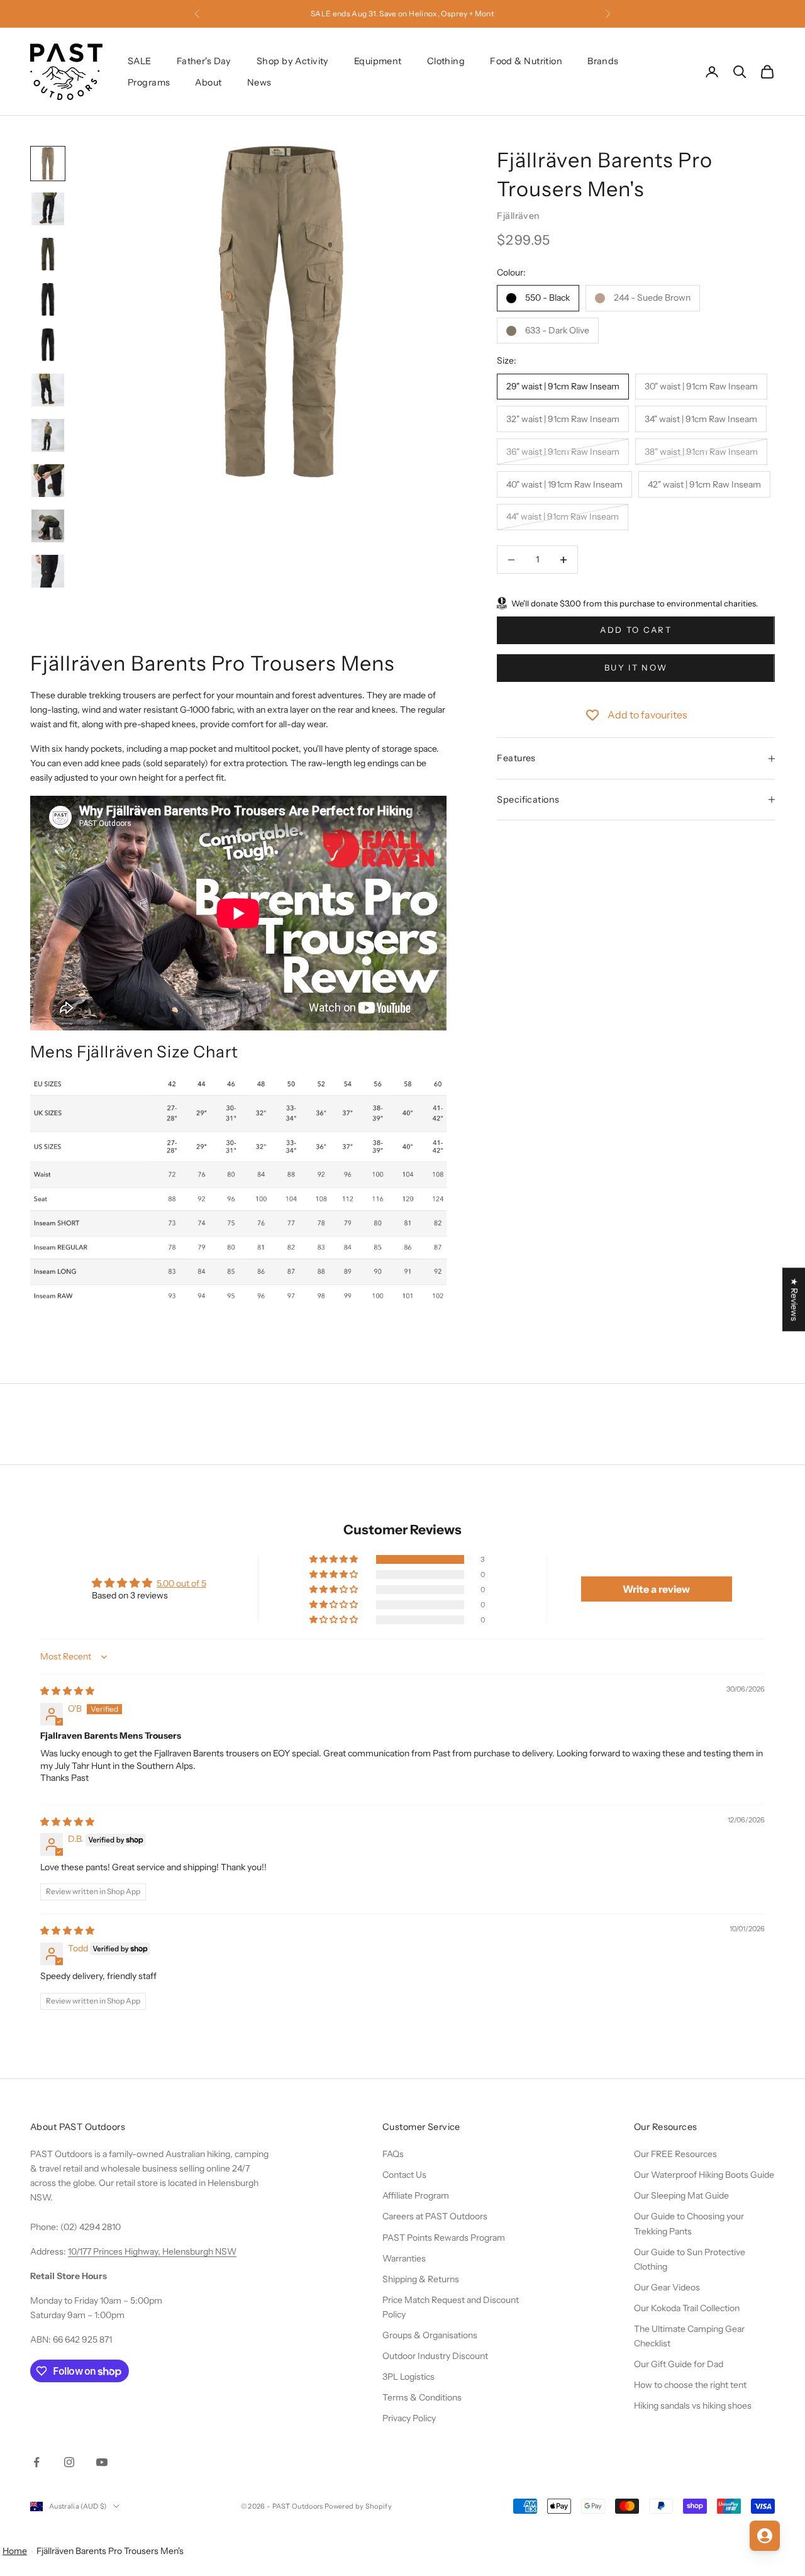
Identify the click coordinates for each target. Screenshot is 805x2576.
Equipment (378, 61)
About (208, 82)
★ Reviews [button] (794, 1299)
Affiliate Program (416, 2195)
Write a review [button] (656, 1589)
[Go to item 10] (48, 571)
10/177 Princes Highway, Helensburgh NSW (152, 2251)
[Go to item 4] (48, 299)
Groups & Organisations (430, 2335)
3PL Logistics (408, 2377)
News (259, 82)
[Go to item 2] (48, 209)
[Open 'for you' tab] (765, 2536)
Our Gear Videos (667, 2287)
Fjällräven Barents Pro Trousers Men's (110, 2551)
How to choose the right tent (690, 2385)
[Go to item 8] (48, 481)
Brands (603, 61)
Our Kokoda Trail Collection (687, 2308)
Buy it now (636, 668)
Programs (149, 82)
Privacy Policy (409, 2418)
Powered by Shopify (358, 2506)
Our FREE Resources (675, 2154)
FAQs (393, 2154)
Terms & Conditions (422, 2397)
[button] (335, 1559)
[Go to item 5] (48, 345)
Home (15, 2551)
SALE (140, 61)
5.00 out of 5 (181, 1583)
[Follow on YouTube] (102, 2462)
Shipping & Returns (421, 2279)
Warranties (404, 2258)
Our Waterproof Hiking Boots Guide (704, 2175)
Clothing (446, 61)
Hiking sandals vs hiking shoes (693, 2406)
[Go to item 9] (48, 526)
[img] (67, 1691)
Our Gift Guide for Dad (679, 2364)
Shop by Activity (293, 61)
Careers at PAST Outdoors (435, 2216)
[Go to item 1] (48, 164)
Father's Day (204, 61)
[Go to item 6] (48, 390)
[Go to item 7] (48, 435)
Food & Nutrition (526, 61)
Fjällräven (518, 216)
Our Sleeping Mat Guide (681, 2195)
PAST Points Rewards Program (444, 2238)
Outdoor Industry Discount (435, 2356)
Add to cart (636, 630)
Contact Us (404, 2175)
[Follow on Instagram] (69, 2462)
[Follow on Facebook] (36, 2462)
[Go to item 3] (48, 254)
